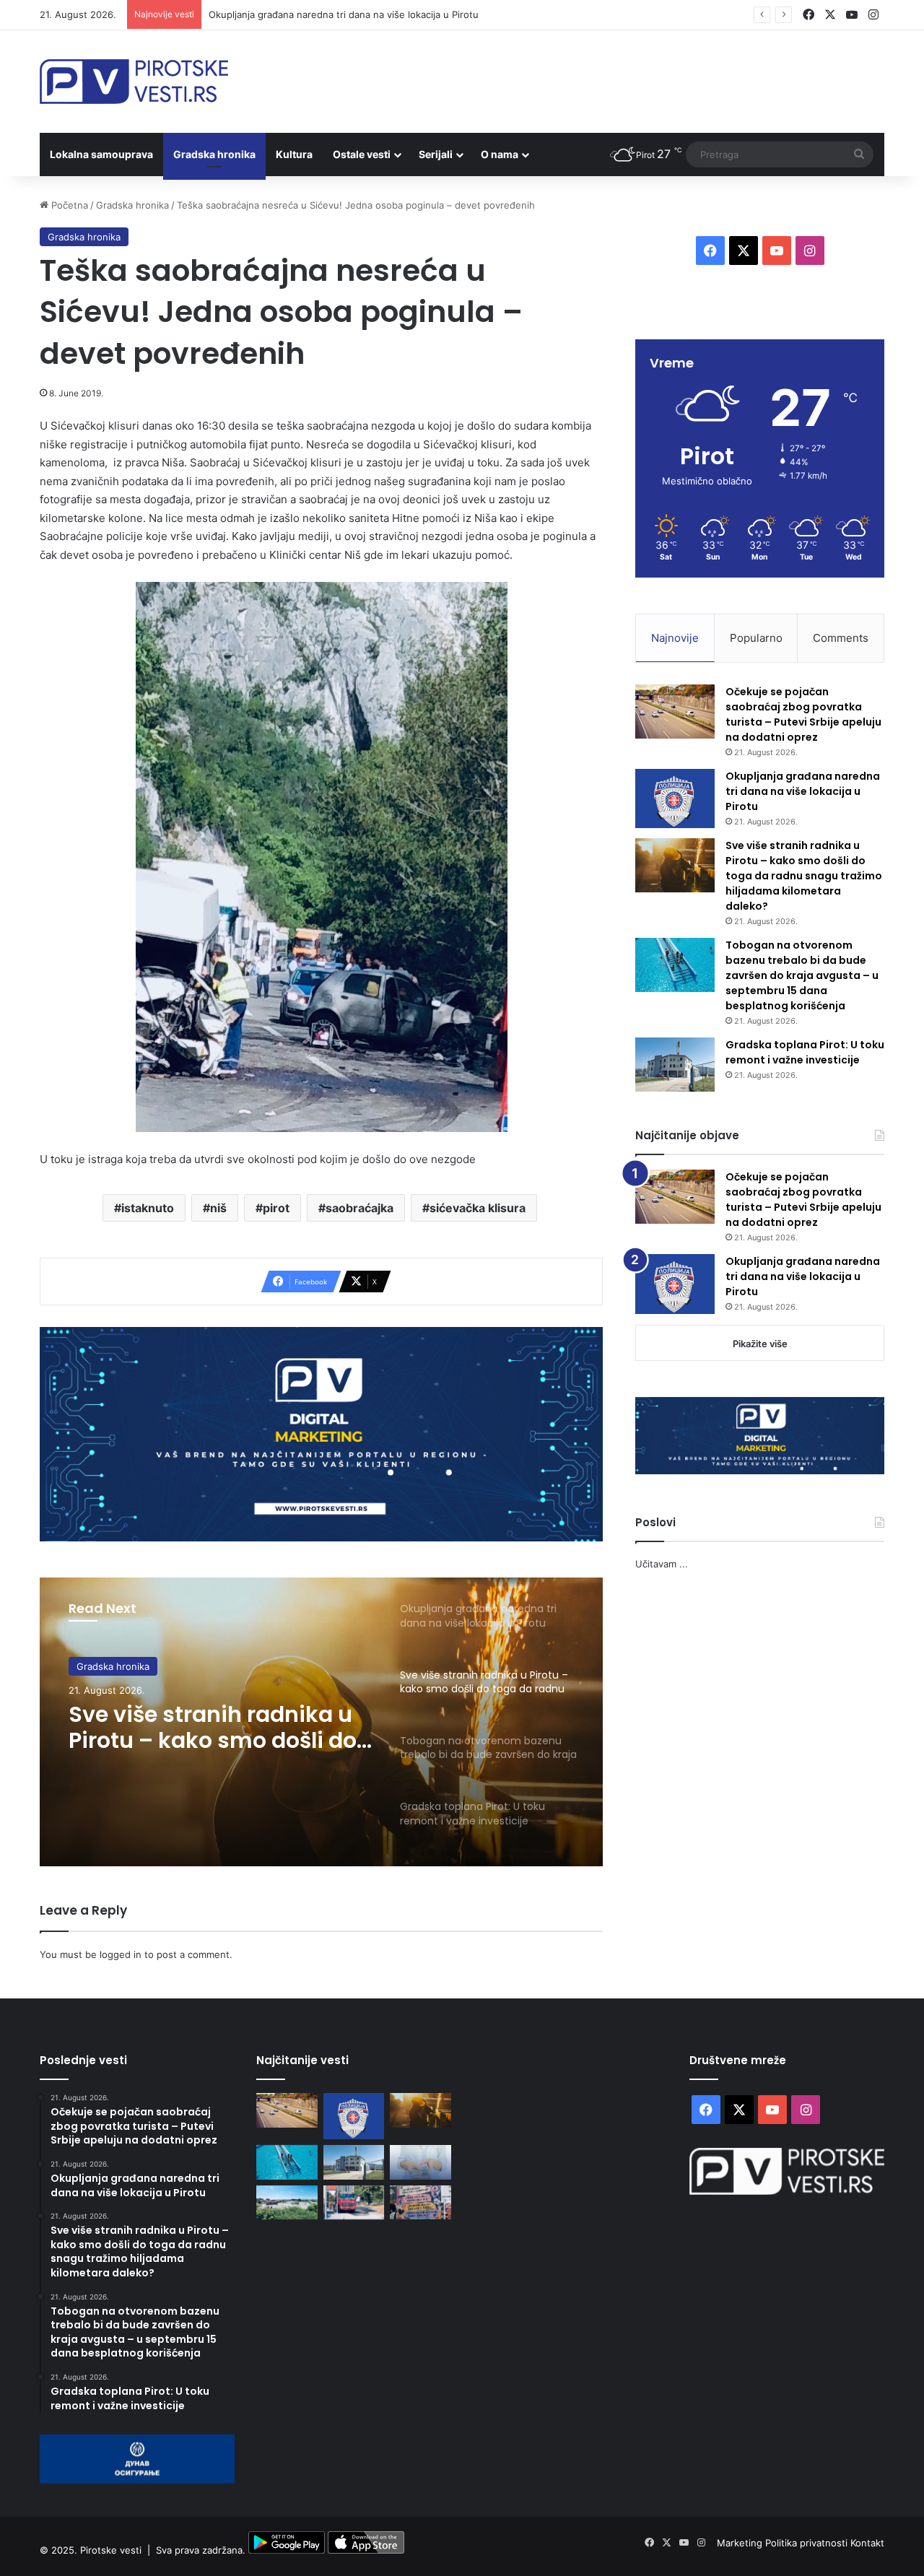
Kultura (294, 154)
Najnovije (675, 638)
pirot (276, 1208)
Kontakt (867, 2543)
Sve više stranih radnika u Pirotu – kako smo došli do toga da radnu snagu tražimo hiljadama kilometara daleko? (213, 1728)
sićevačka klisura (478, 1208)
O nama (500, 154)
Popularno (756, 638)
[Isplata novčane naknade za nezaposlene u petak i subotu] (420, 2162)
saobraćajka (359, 1208)
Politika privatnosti (808, 2543)
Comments (841, 638)
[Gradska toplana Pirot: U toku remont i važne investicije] (675, 1065)
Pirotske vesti (111, 2550)
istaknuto (148, 1208)
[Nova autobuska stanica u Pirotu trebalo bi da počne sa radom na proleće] (287, 2203)
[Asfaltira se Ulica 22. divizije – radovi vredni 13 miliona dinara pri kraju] (354, 2203)
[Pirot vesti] (134, 82)
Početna (68, 205)
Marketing (741, 2543)
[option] (321, 1722)
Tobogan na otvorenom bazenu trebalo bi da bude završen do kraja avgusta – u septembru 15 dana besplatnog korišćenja (802, 975)
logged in (121, 1954)
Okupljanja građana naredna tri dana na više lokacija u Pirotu (344, 14)
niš (218, 1208)
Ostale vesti (362, 154)
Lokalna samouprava (101, 154)
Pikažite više (760, 1344)
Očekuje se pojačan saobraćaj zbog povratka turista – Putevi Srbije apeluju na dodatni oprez (803, 714)
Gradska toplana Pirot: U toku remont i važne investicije (805, 1052)
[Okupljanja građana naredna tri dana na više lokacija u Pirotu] (675, 799)
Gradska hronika (214, 154)
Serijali (436, 154)
